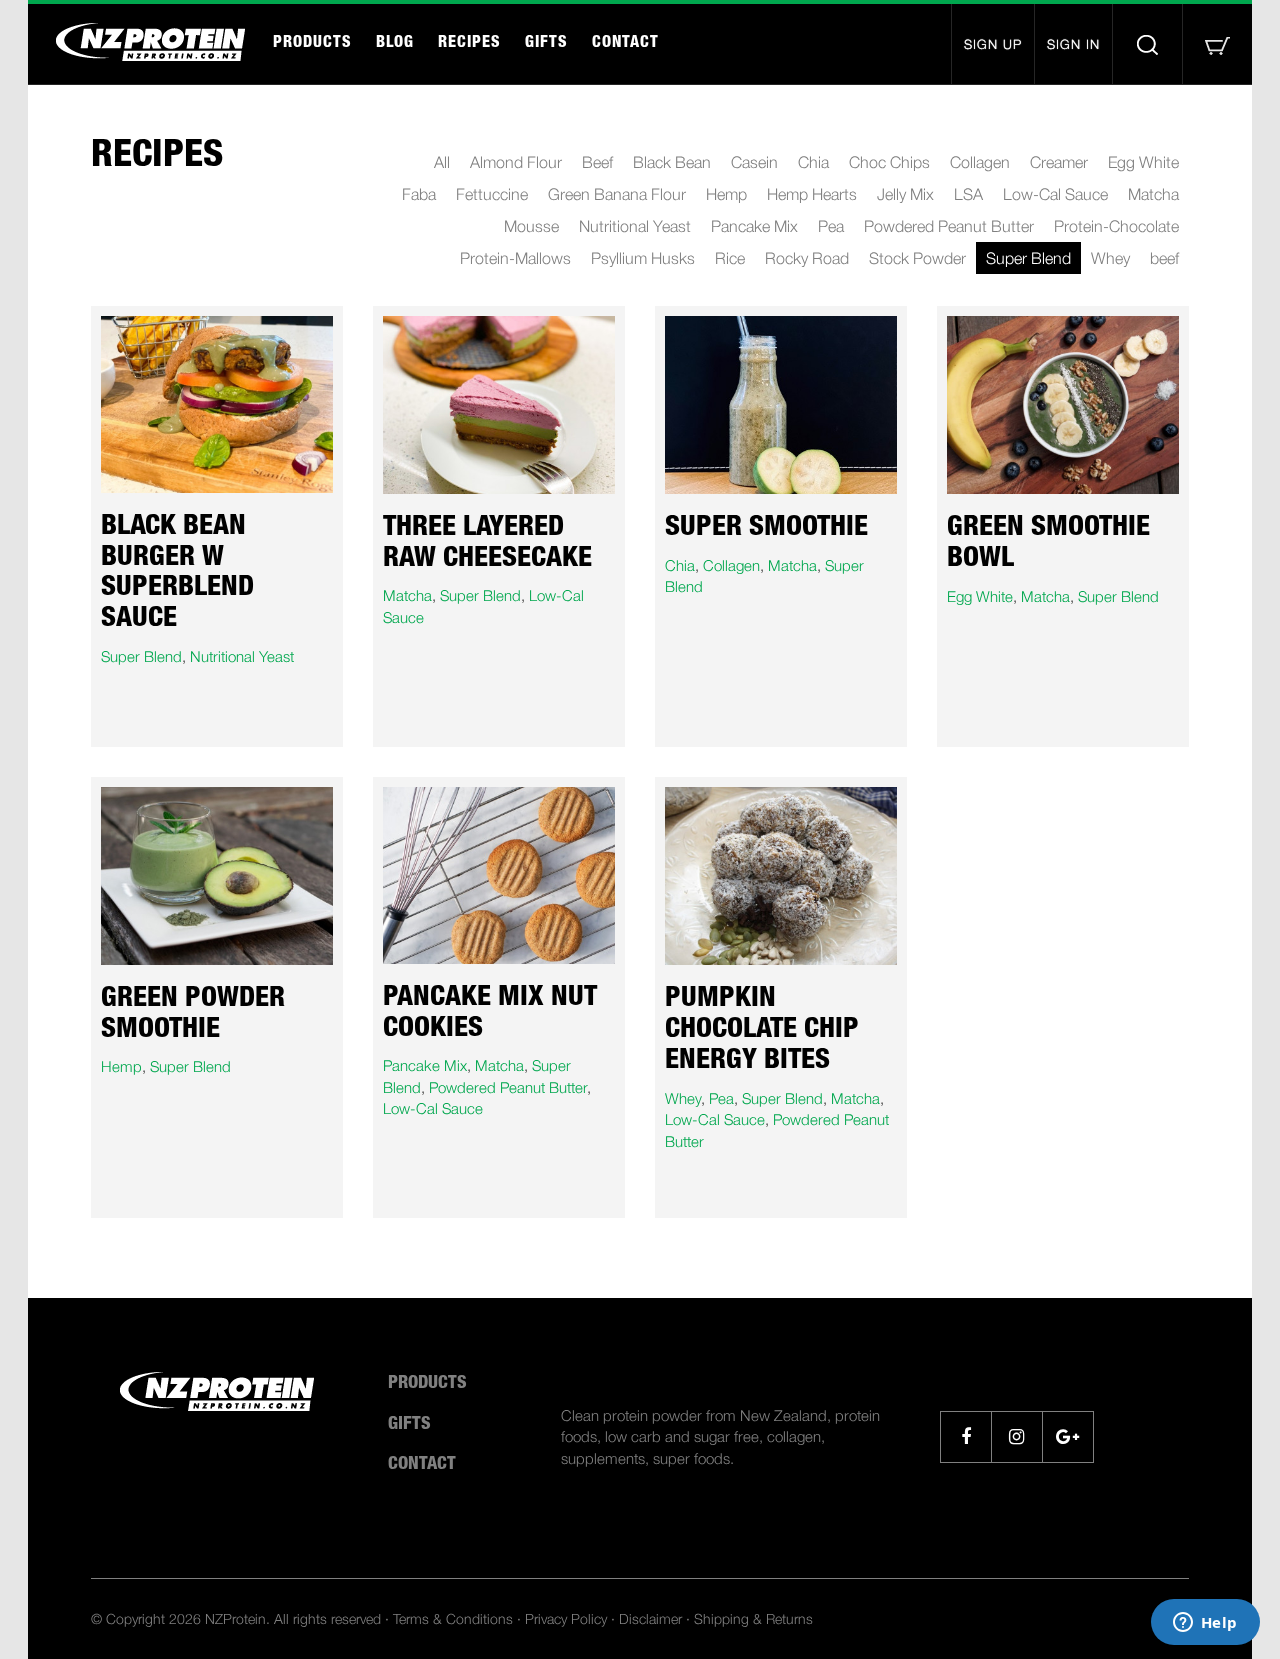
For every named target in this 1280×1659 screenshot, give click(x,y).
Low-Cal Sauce (1055, 194)
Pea (831, 226)
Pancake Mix (754, 226)
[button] (1217, 44)
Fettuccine (492, 194)
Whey (1110, 258)
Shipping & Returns (753, 1618)
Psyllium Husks (643, 258)
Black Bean (672, 162)
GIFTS (546, 44)
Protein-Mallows (515, 258)
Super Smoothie (766, 529)
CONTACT (625, 44)
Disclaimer (650, 1618)
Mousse (531, 226)
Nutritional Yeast (635, 226)
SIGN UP (993, 44)
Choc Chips (889, 162)
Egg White (1143, 162)
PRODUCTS (312, 44)
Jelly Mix (905, 194)
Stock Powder (917, 258)
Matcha (1153, 194)
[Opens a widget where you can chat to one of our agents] (1205, 1624)
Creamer (1059, 162)
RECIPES (469, 44)
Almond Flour (516, 162)
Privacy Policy (566, 1618)
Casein (754, 162)
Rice (730, 258)
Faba (419, 194)
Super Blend (1028, 258)
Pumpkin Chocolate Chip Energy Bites (762, 1031)
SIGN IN (1073, 44)
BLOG (395, 44)
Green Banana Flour (617, 194)
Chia (813, 162)
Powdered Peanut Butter (949, 226)
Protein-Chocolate (1116, 226)
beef (1164, 258)
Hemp (726, 194)
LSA (968, 194)
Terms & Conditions (453, 1618)
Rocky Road (807, 258)
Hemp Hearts (812, 194)
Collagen (980, 162)
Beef (597, 162)
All (442, 162)
